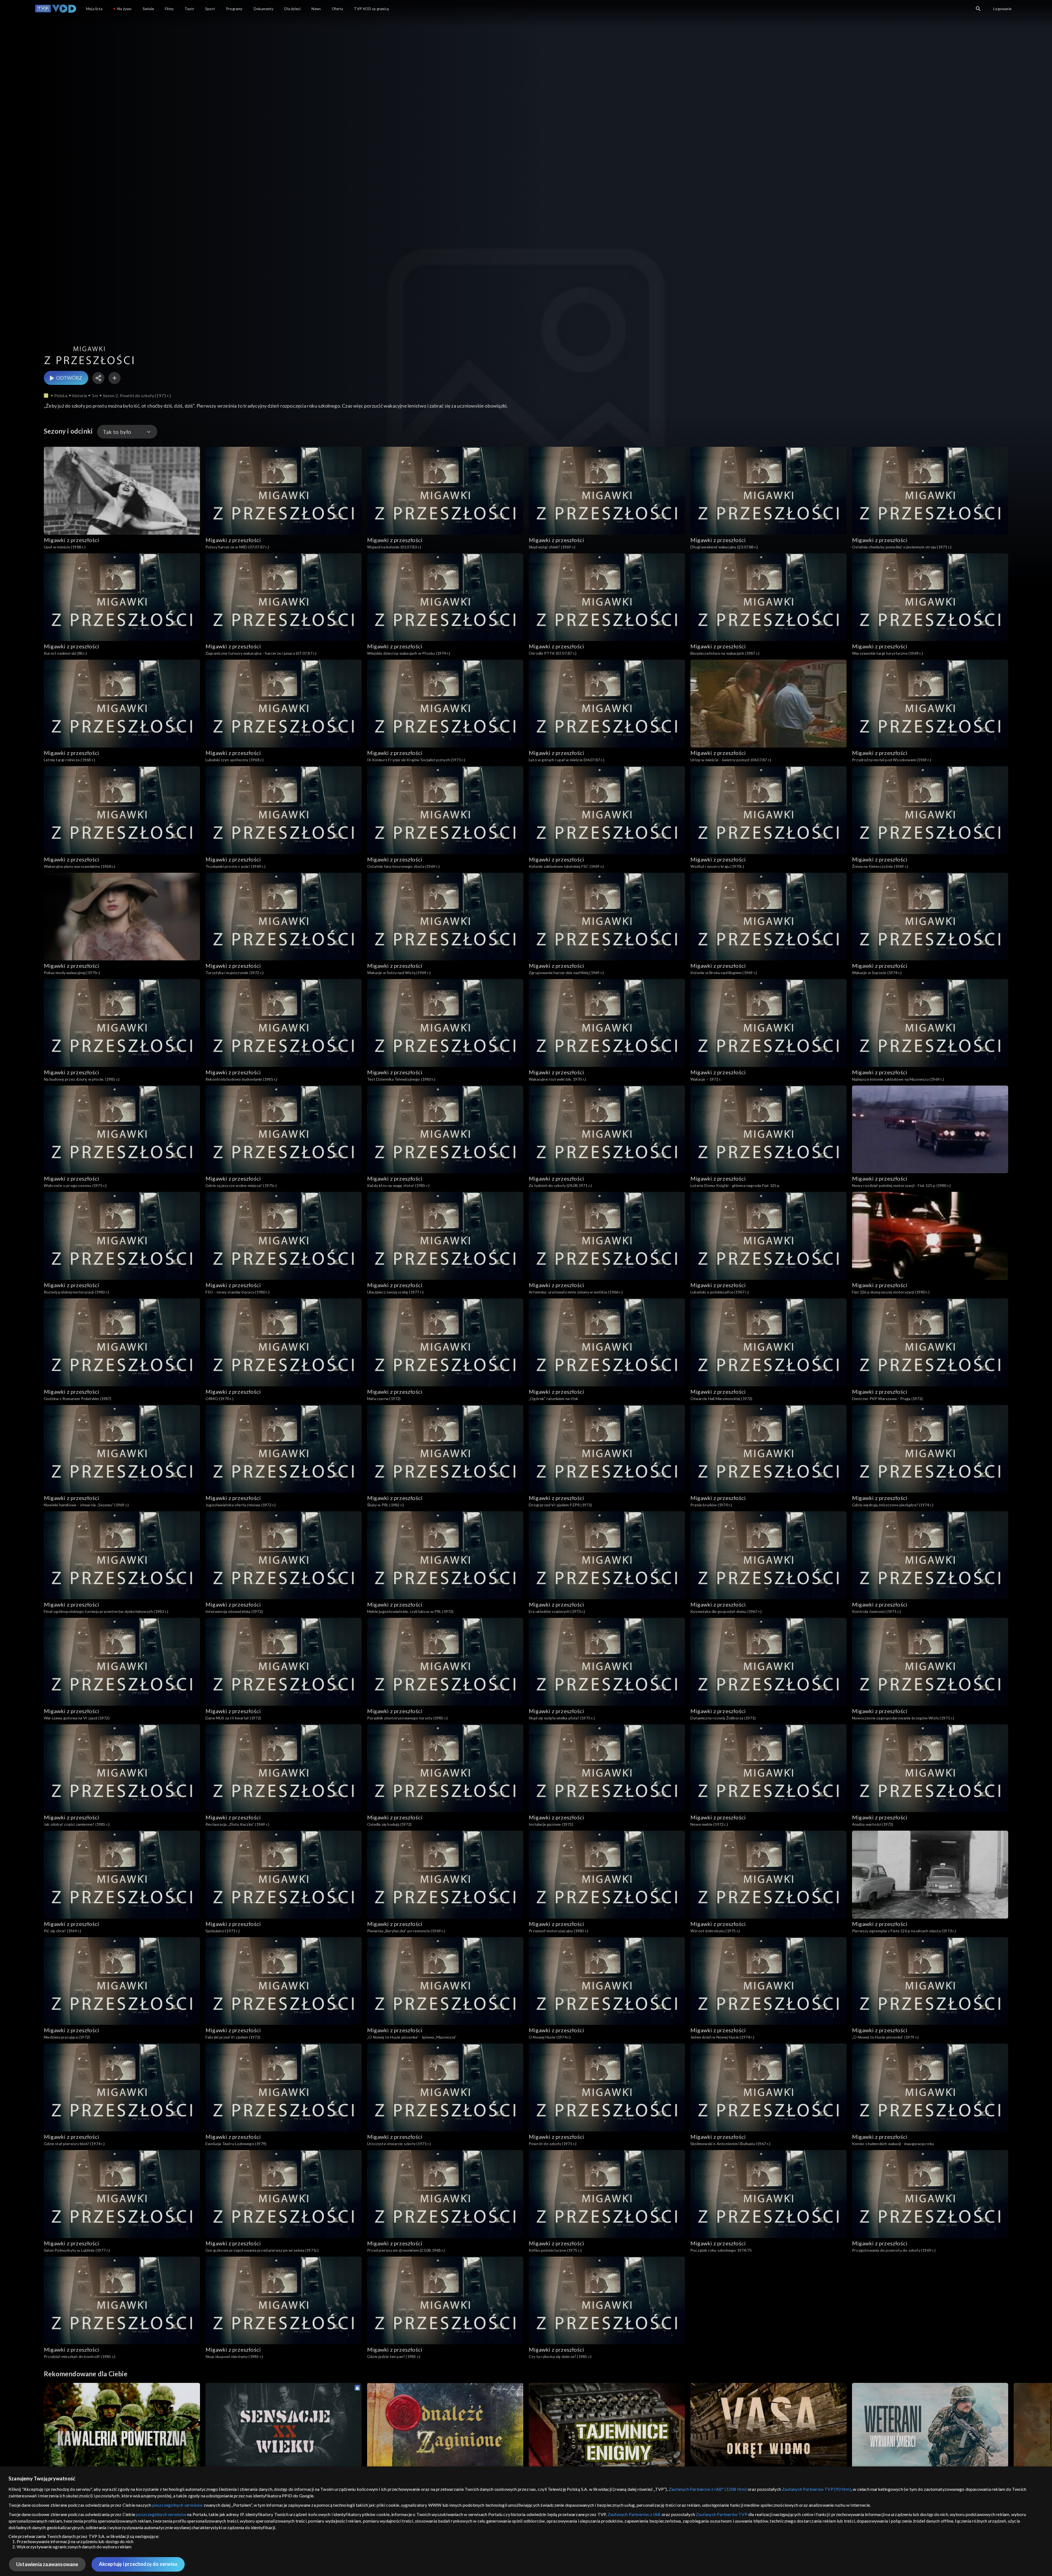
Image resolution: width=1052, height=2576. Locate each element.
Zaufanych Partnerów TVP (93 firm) (817, 2489)
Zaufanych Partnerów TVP (722, 2514)
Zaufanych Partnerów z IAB (634, 2514)
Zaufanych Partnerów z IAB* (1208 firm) (708, 2489)
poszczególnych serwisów (178, 2505)
